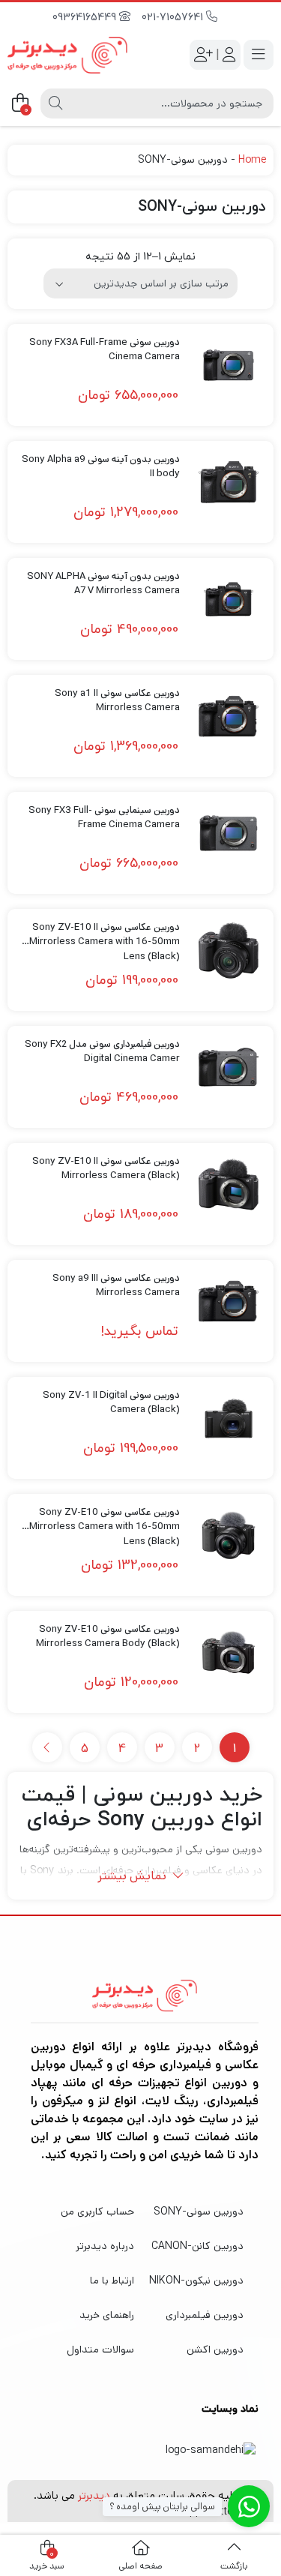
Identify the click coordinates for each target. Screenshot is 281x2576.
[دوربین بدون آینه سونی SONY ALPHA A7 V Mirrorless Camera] (229, 599)
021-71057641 (174, 18)
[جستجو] (55, 103)
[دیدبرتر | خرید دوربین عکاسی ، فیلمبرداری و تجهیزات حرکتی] (67, 55)
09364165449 (86, 18)
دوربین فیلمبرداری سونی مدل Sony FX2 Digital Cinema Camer (102, 1052)
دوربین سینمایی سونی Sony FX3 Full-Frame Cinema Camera (104, 818)
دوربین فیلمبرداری (205, 2315)
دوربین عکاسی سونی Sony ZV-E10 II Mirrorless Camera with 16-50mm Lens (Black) (105, 935)
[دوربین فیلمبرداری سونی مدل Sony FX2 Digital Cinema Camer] (229, 1067)
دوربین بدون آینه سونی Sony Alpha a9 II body (101, 467)
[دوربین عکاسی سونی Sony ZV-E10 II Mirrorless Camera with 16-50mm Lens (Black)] (229, 950)
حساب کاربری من (97, 2212)
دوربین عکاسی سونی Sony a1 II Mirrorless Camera (117, 701)
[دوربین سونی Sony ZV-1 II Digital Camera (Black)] (229, 1418)
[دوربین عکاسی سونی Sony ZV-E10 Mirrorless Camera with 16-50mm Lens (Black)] (229, 1535)
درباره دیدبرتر (105, 2246)
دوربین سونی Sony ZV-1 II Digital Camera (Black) (111, 1403)
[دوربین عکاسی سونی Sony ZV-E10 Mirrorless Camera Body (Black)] (229, 1652)
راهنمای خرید (107, 2315)
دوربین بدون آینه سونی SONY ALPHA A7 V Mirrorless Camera (103, 584)
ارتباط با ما (112, 2281)
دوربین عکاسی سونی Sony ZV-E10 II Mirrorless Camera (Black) (106, 1169)
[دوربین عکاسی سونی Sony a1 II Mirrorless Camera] (229, 716)
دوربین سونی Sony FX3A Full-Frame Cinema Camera (105, 350)
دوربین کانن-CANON (197, 2246)
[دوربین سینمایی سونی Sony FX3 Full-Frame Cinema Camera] (229, 833)
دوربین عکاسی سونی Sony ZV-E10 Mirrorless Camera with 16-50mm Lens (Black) (105, 1520)
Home (252, 160)
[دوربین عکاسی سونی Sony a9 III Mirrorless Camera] (229, 1301)
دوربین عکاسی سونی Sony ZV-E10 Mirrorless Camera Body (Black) (108, 1637)
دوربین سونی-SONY (199, 2212)
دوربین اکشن (215, 2350)
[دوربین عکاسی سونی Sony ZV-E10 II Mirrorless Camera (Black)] (229, 1184)
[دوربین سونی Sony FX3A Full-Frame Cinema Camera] (229, 365)
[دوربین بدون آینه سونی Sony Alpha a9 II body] (229, 482)
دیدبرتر (94, 2495)
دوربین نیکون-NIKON (196, 2281)
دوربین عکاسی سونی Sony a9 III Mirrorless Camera (116, 1286)
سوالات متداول (100, 2350)
